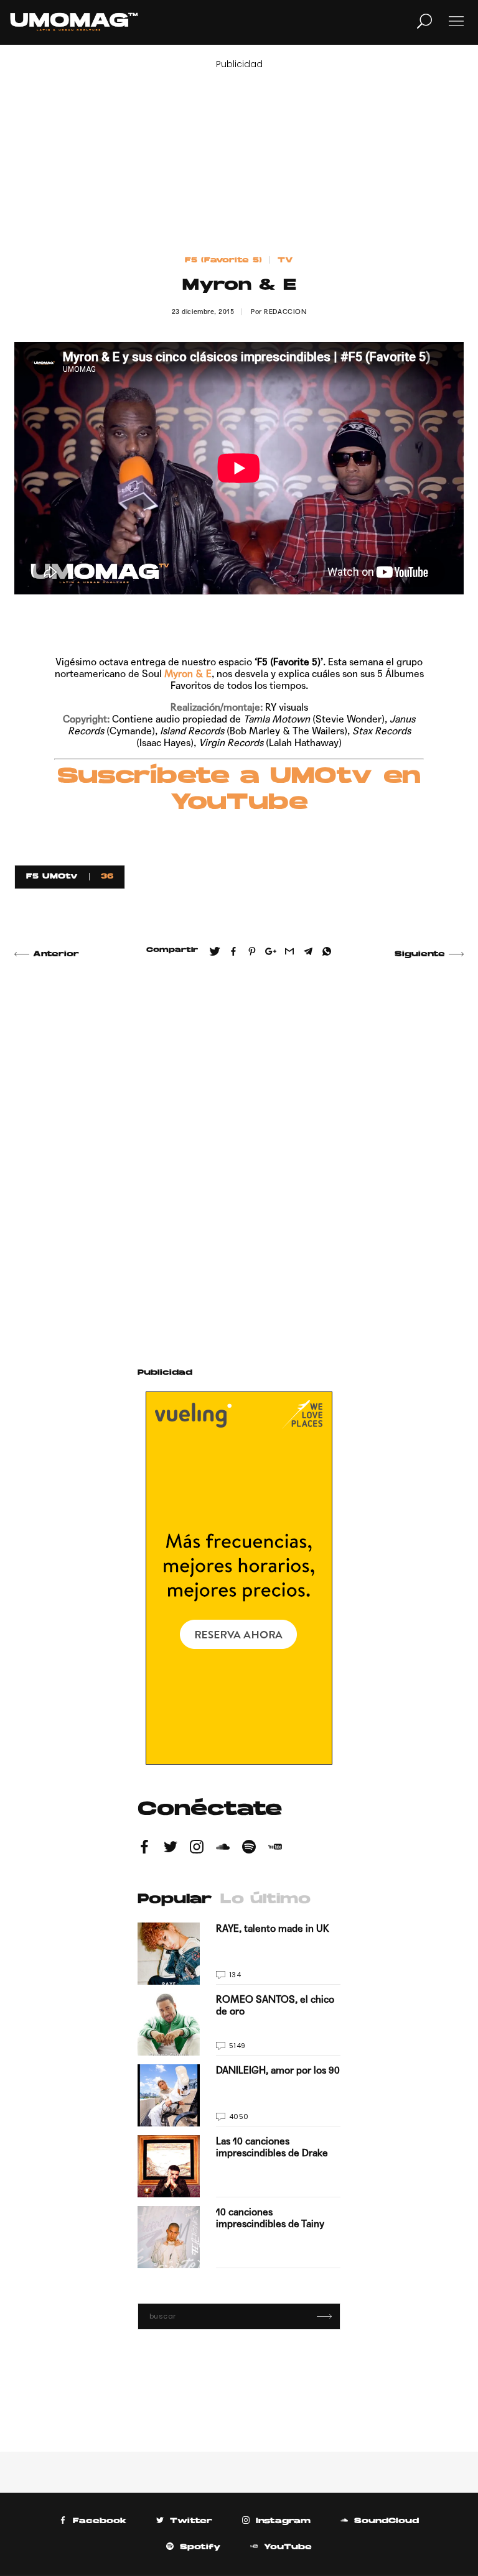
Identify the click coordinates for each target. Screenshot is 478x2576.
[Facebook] (144, 1849)
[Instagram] (197, 1849)
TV (285, 261)
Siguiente (420, 954)
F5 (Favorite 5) (223, 261)
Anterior (56, 954)
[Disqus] (239, 1148)
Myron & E (188, 674)
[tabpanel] (239, 2095)
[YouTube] (275, 1849)
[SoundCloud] (223, 1849)
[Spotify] (249, 1849)
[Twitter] (171, 1849)
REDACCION (285, 312)
